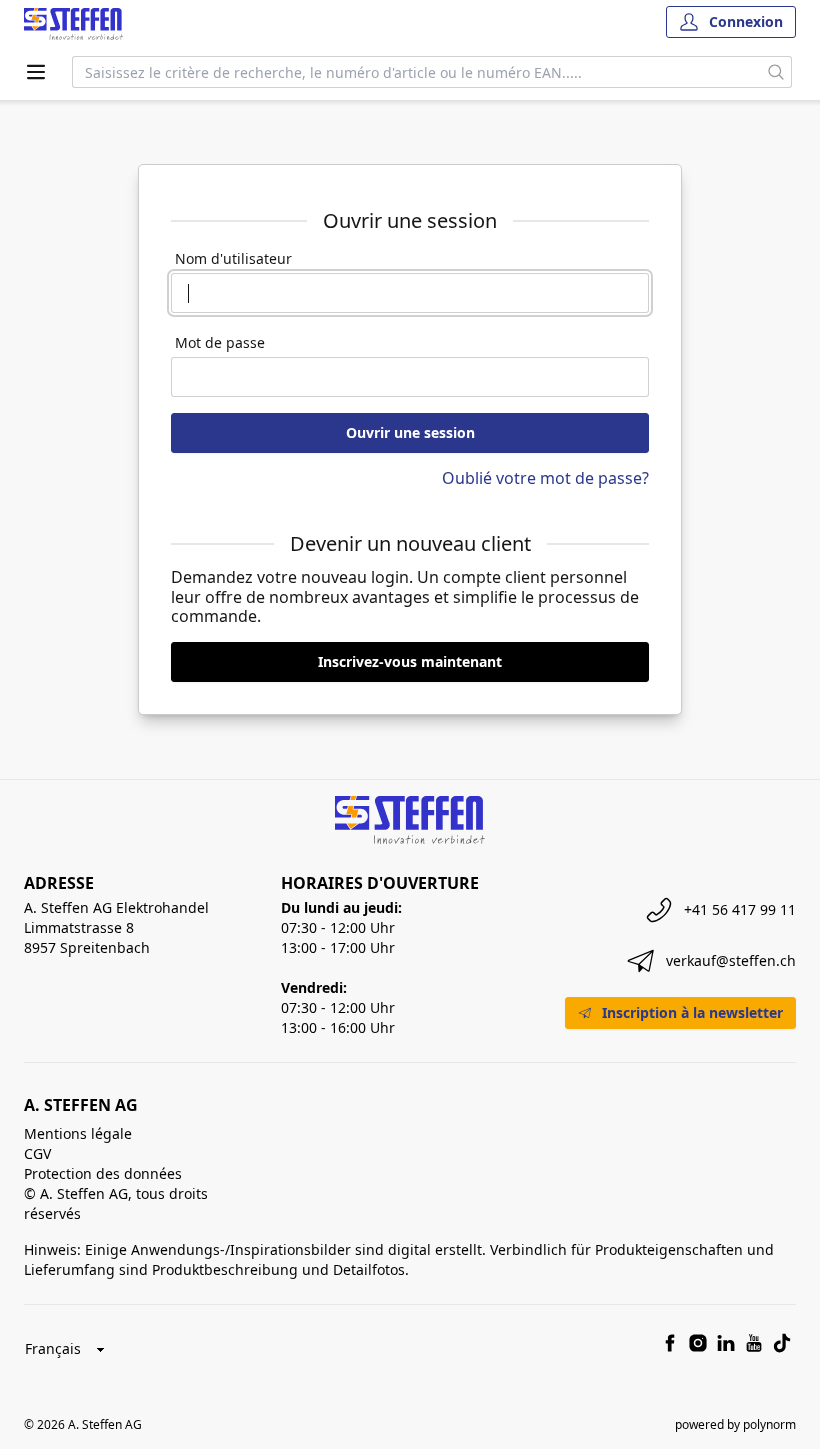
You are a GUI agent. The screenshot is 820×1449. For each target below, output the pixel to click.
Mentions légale (78, 1133)
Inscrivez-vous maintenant (410, 661)
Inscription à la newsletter (692, 1012)
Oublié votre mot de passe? (545, 478)
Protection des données (103, 1173)
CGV (37, 1153)
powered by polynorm (735, 1424)
